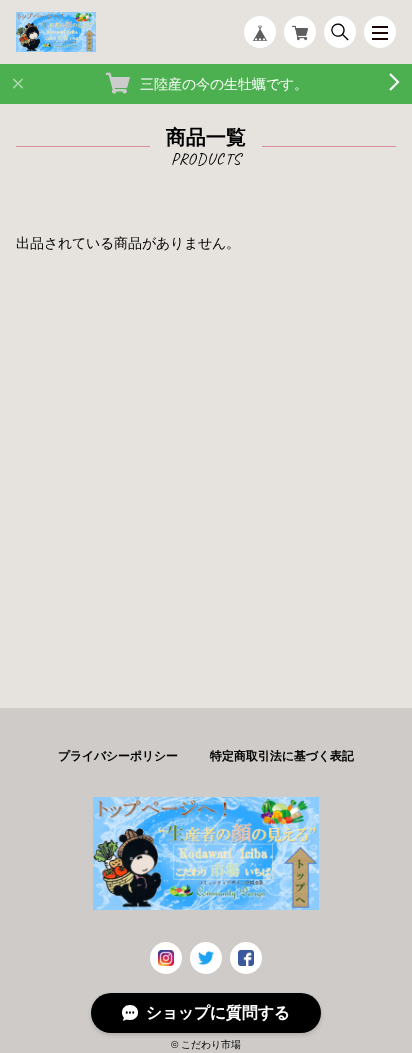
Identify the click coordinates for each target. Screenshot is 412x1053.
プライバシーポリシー (118, 756)
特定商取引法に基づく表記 (282, 756)
